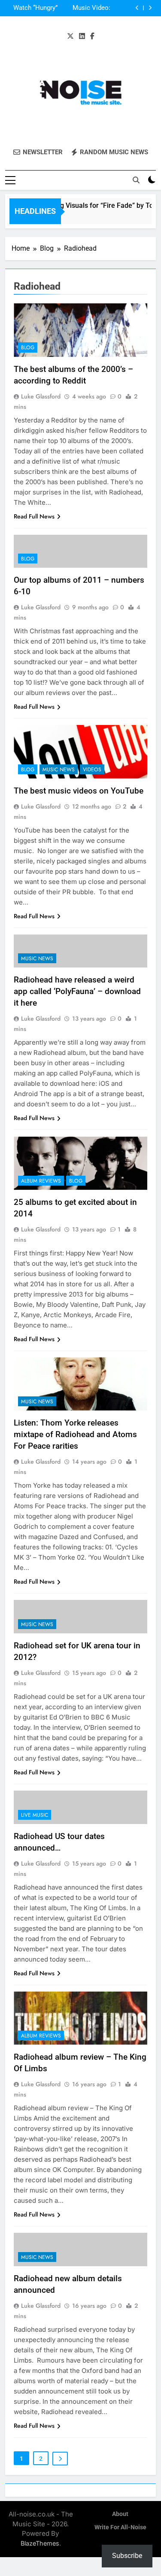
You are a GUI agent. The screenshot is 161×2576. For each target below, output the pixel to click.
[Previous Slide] (137, 8)
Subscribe (127, 2556)
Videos (92, 770)
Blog (28, 347)
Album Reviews (41, 1181)
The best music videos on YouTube (79, 791)
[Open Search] (136, 180)
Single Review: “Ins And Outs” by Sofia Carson (33, 10)
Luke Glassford (41, 396)
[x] (70, 36)
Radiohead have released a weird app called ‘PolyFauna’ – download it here (77, 991)
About (120, 2514)
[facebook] (92, 36)
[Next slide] (150, 8)
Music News (59, 770)
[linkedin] (82, 36)
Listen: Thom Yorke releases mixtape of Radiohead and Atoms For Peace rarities (75, 1434)
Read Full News (34, 516)
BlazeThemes (40, 2543)
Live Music (35, 1815)
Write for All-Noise (120, 2527)
